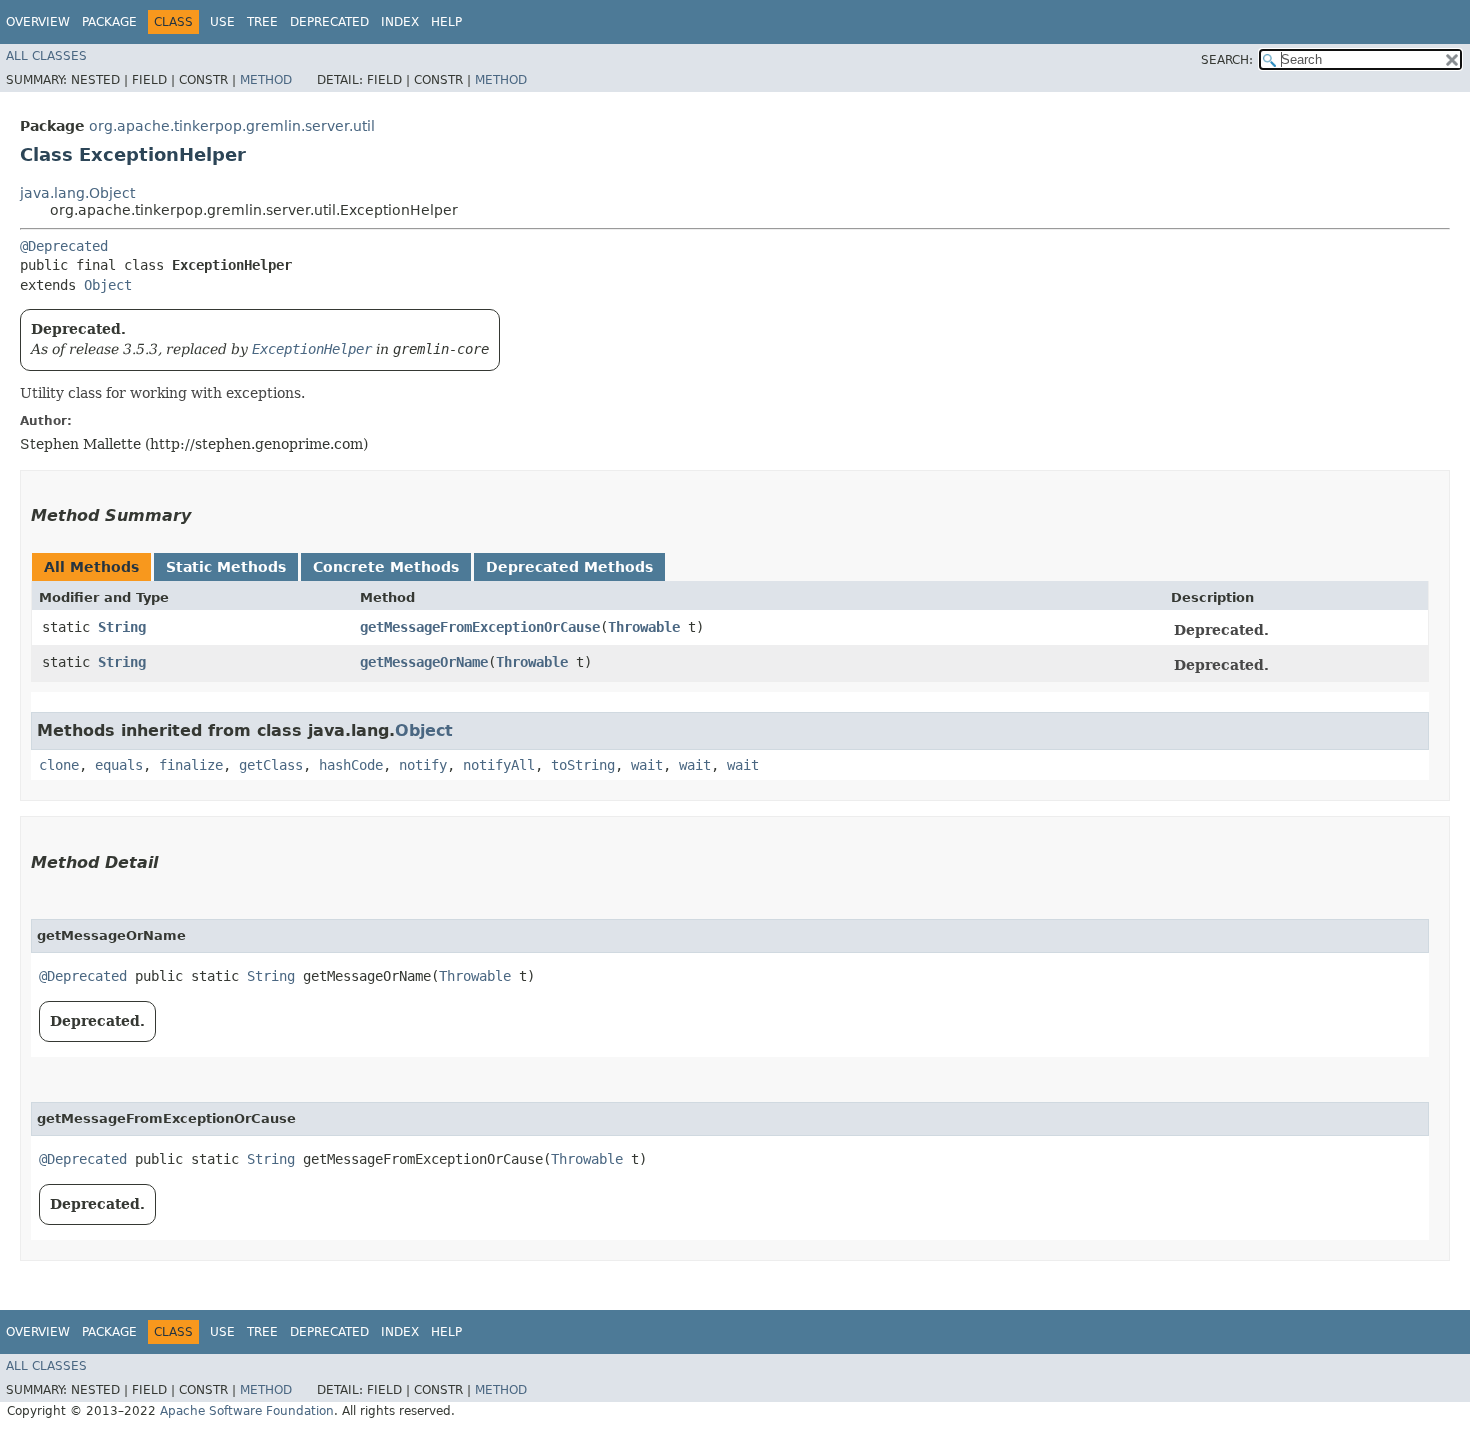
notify (423, 765)
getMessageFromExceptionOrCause (480, 627)
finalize (191, 765)
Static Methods (226, 567)
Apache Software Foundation (247, 1411)
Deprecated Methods (569, 567)
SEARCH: (1227, 60)
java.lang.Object (77, 193)
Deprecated (329, 22)
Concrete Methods (386, 567)
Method (266, 80)
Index (400, 22)
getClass (271, 765)
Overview (38, 22)
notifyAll (499, 765)
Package (109, 22)
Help (446, 22)
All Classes (46, 56)
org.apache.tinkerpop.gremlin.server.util (232, 126)
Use (222, 22)
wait (647, 765)
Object (108, 285)
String (122, 627)
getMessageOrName (424, 662)
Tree (262, 22)
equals (119, 765)
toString (583, 765)
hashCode (351, 765)
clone (59, 765)
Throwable (644, 627)
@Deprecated (64, 246)
